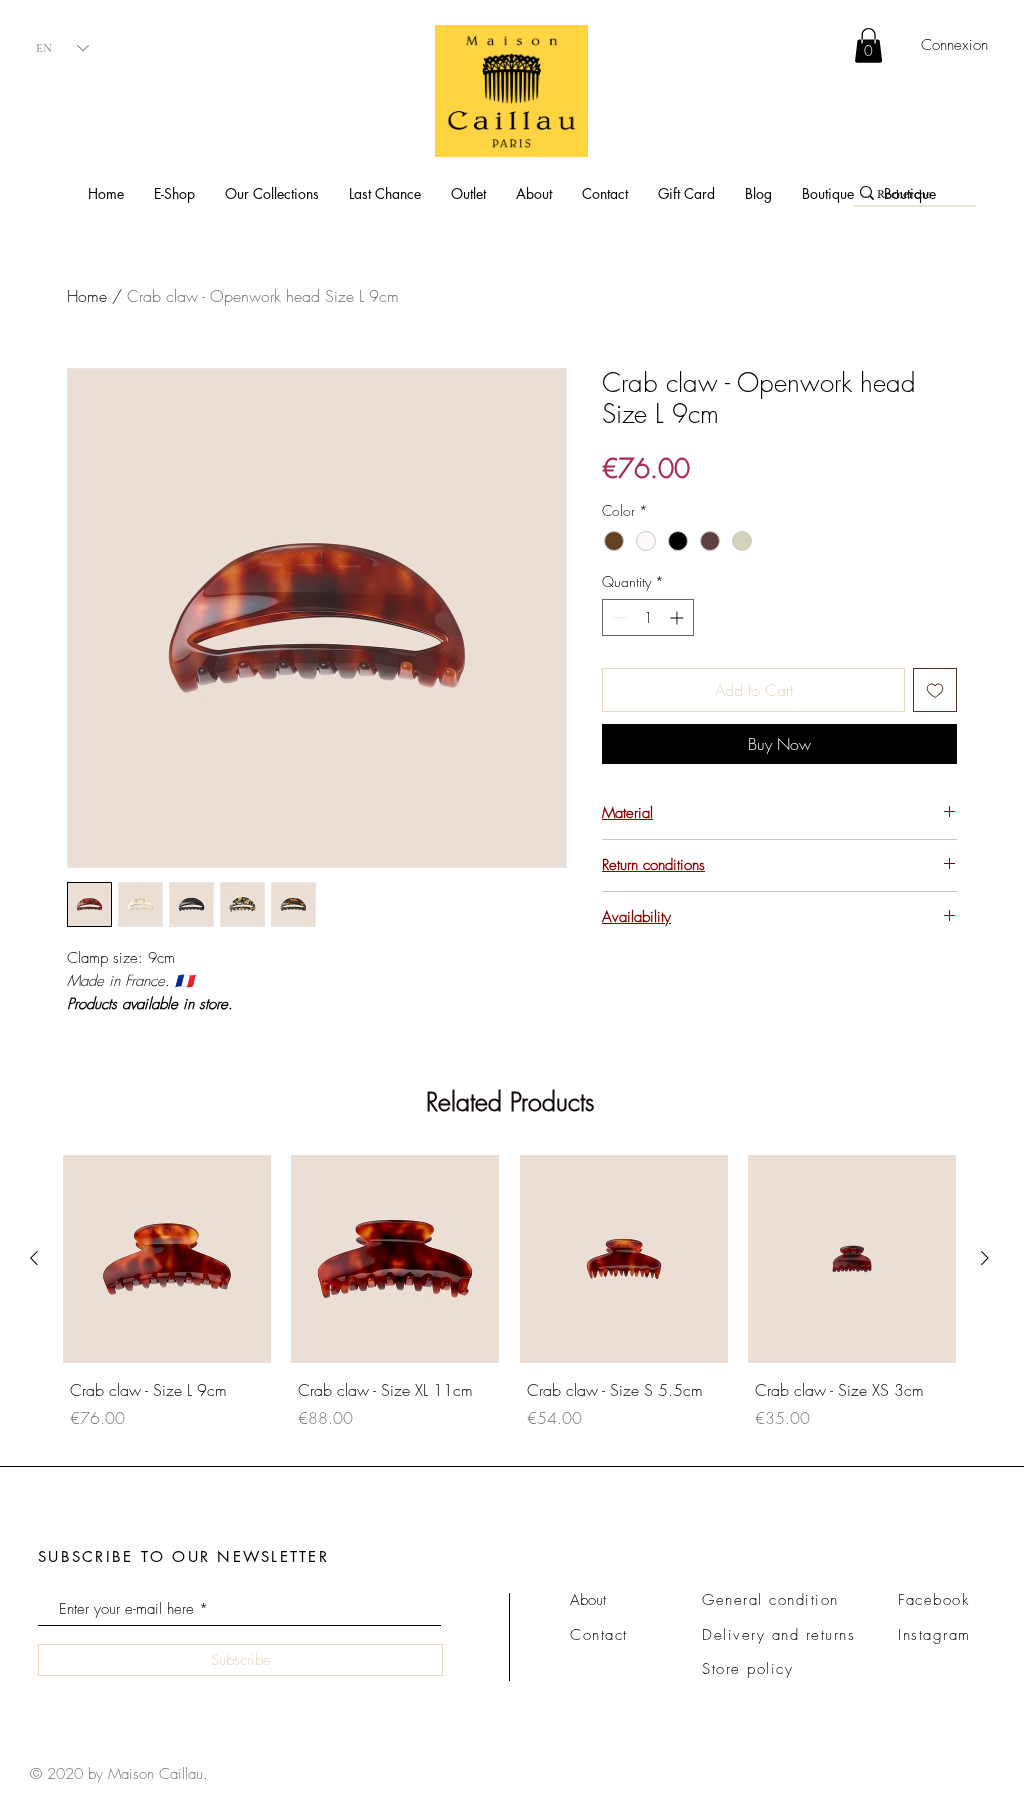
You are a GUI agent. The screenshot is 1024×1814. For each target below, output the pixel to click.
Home (87, 296)
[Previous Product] (34, 1258)
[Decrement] (617, 617)
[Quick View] (167, 1259)
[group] (509, 1307)
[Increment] (678, 617)
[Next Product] (985, 1258)
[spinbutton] (648, 617)
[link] (868, 45)
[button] (174, 193)
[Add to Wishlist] (935, 690)
